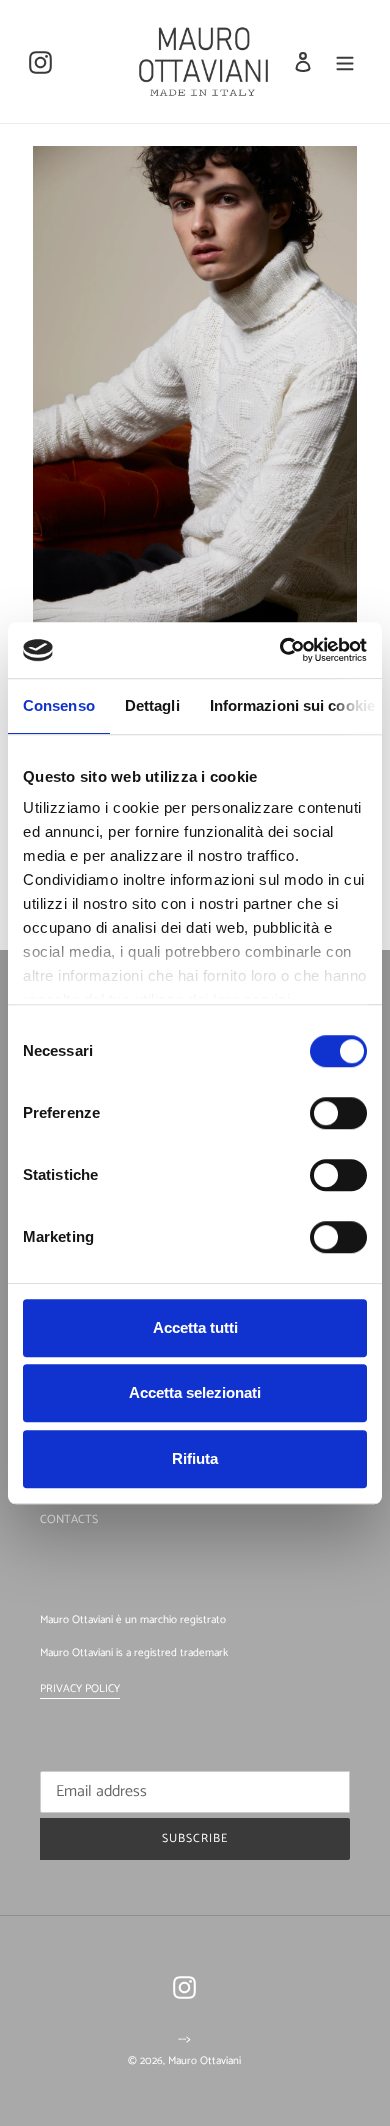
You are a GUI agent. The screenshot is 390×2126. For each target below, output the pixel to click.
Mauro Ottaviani (204, 2061)
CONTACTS (69, 1519)
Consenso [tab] (59, 705)
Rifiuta (195, 1458)
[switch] (338, 1113)
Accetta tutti (195, 1327)
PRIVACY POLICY (80, 1689)
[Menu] (345, 61)
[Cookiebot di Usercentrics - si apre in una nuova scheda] (280, 650)
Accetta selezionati (195, 1392)
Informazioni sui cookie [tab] (292, 705)
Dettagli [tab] (152, 705)
